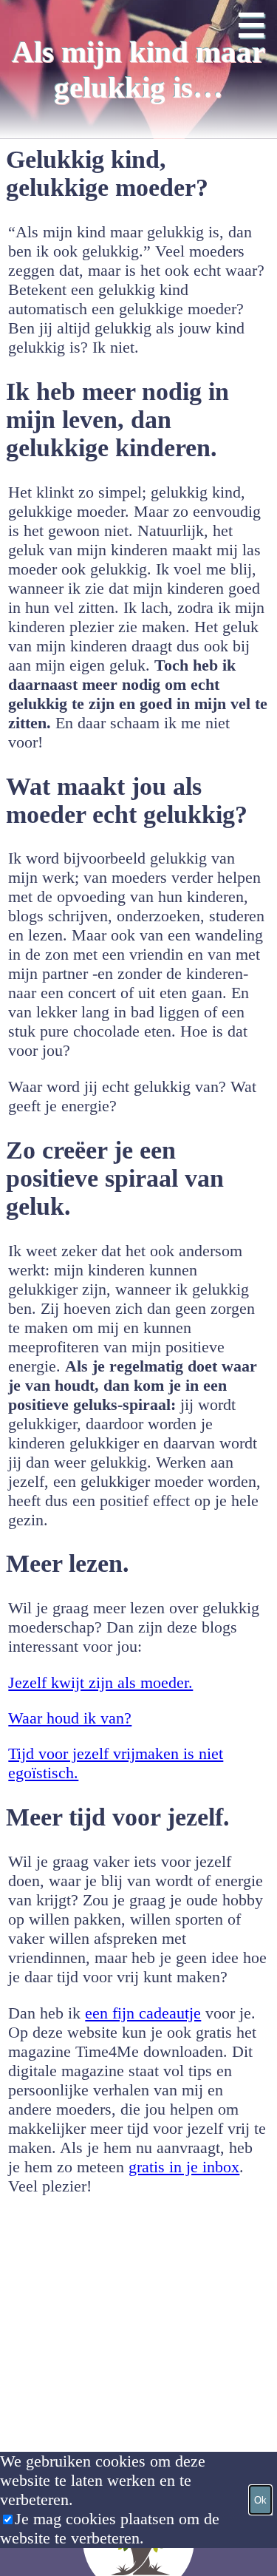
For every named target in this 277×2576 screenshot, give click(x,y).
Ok (260, 2500)
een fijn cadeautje (143, 2013)
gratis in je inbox (184, 2167)
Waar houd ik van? (70, 1718)
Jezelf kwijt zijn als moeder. (100, 1682)
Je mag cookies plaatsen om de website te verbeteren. (110, 2528)
